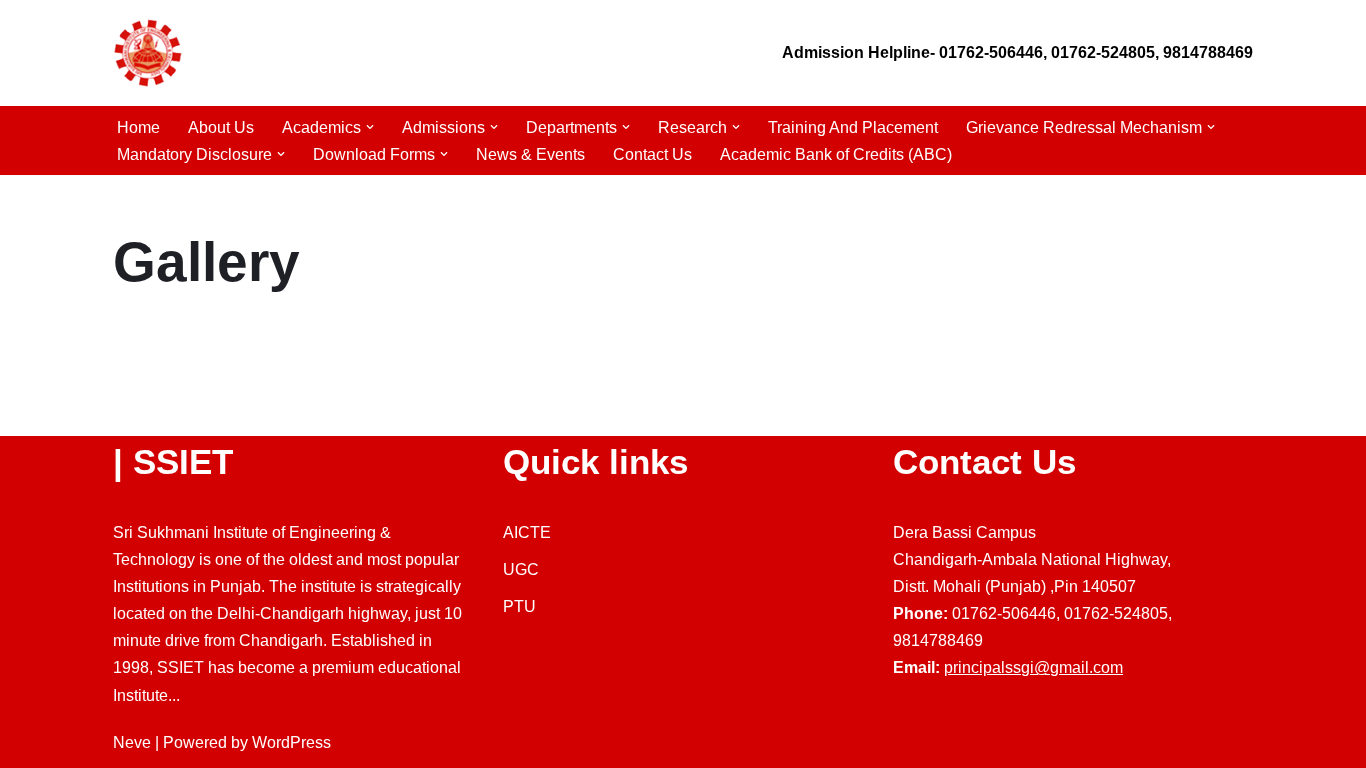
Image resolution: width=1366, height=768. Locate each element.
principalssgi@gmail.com (1033, 667)
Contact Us (652, 154)
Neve (132, 742)
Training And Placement (853, 127)
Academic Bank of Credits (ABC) (836, 154)
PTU (519, 606)
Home (138, 127)
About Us (221, 127)
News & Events (530, 154)
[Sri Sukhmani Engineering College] (148, 53)
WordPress (291, 742)
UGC (521, 569)
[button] (370, 127)
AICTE (527, 532)
